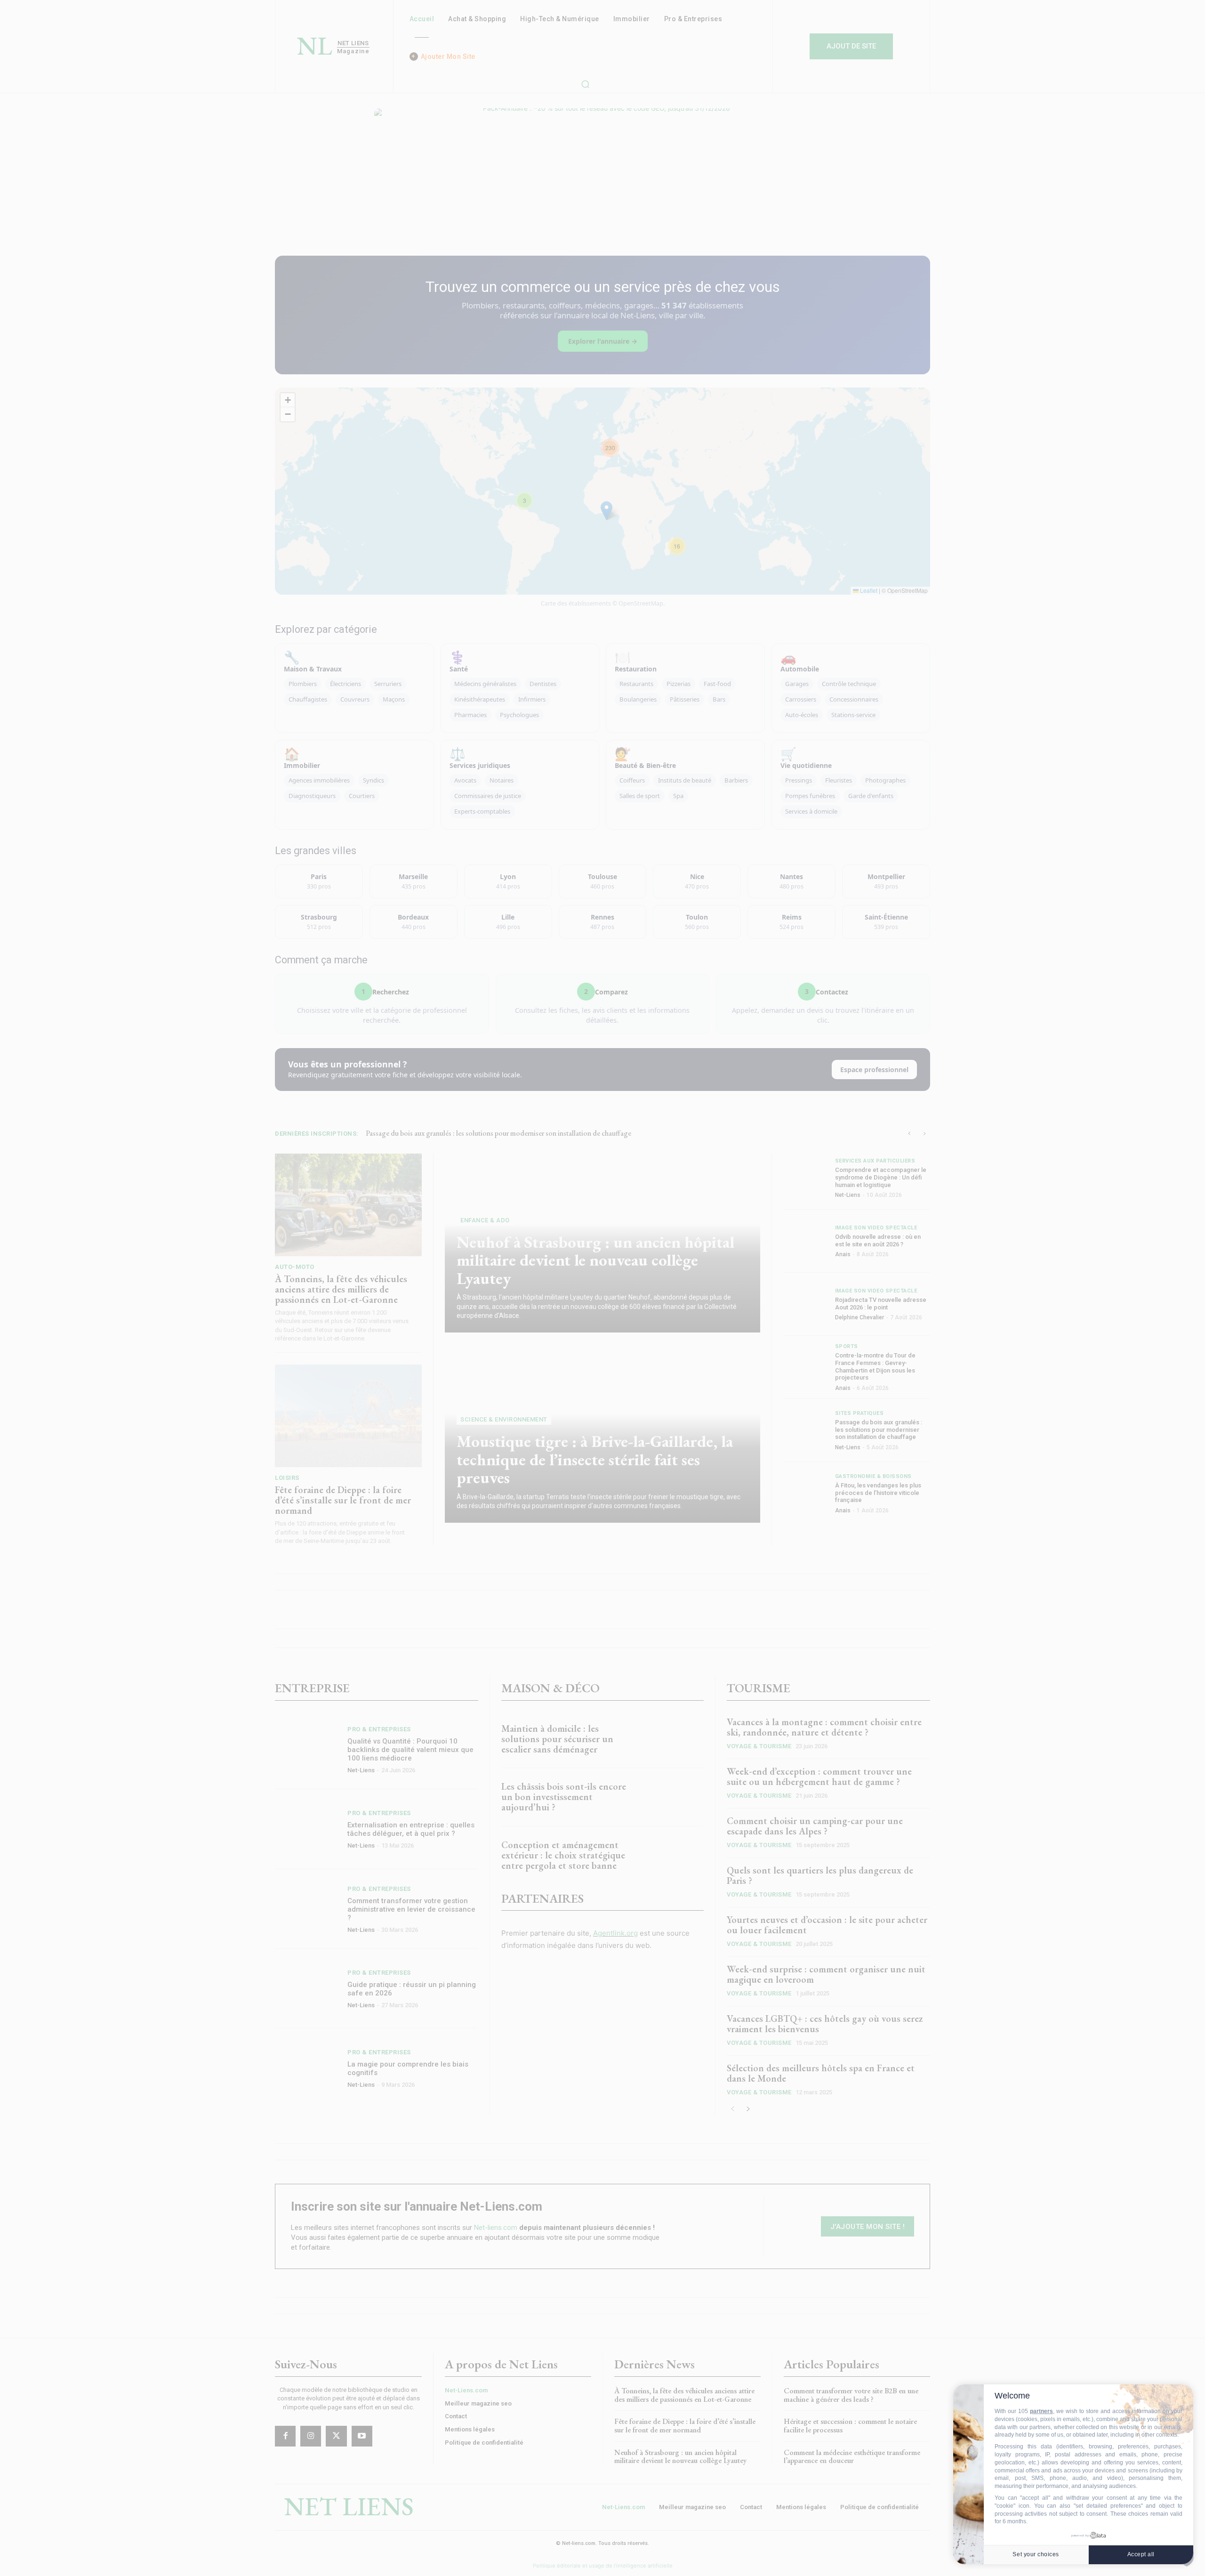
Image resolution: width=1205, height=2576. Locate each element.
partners (1041, 2411)
